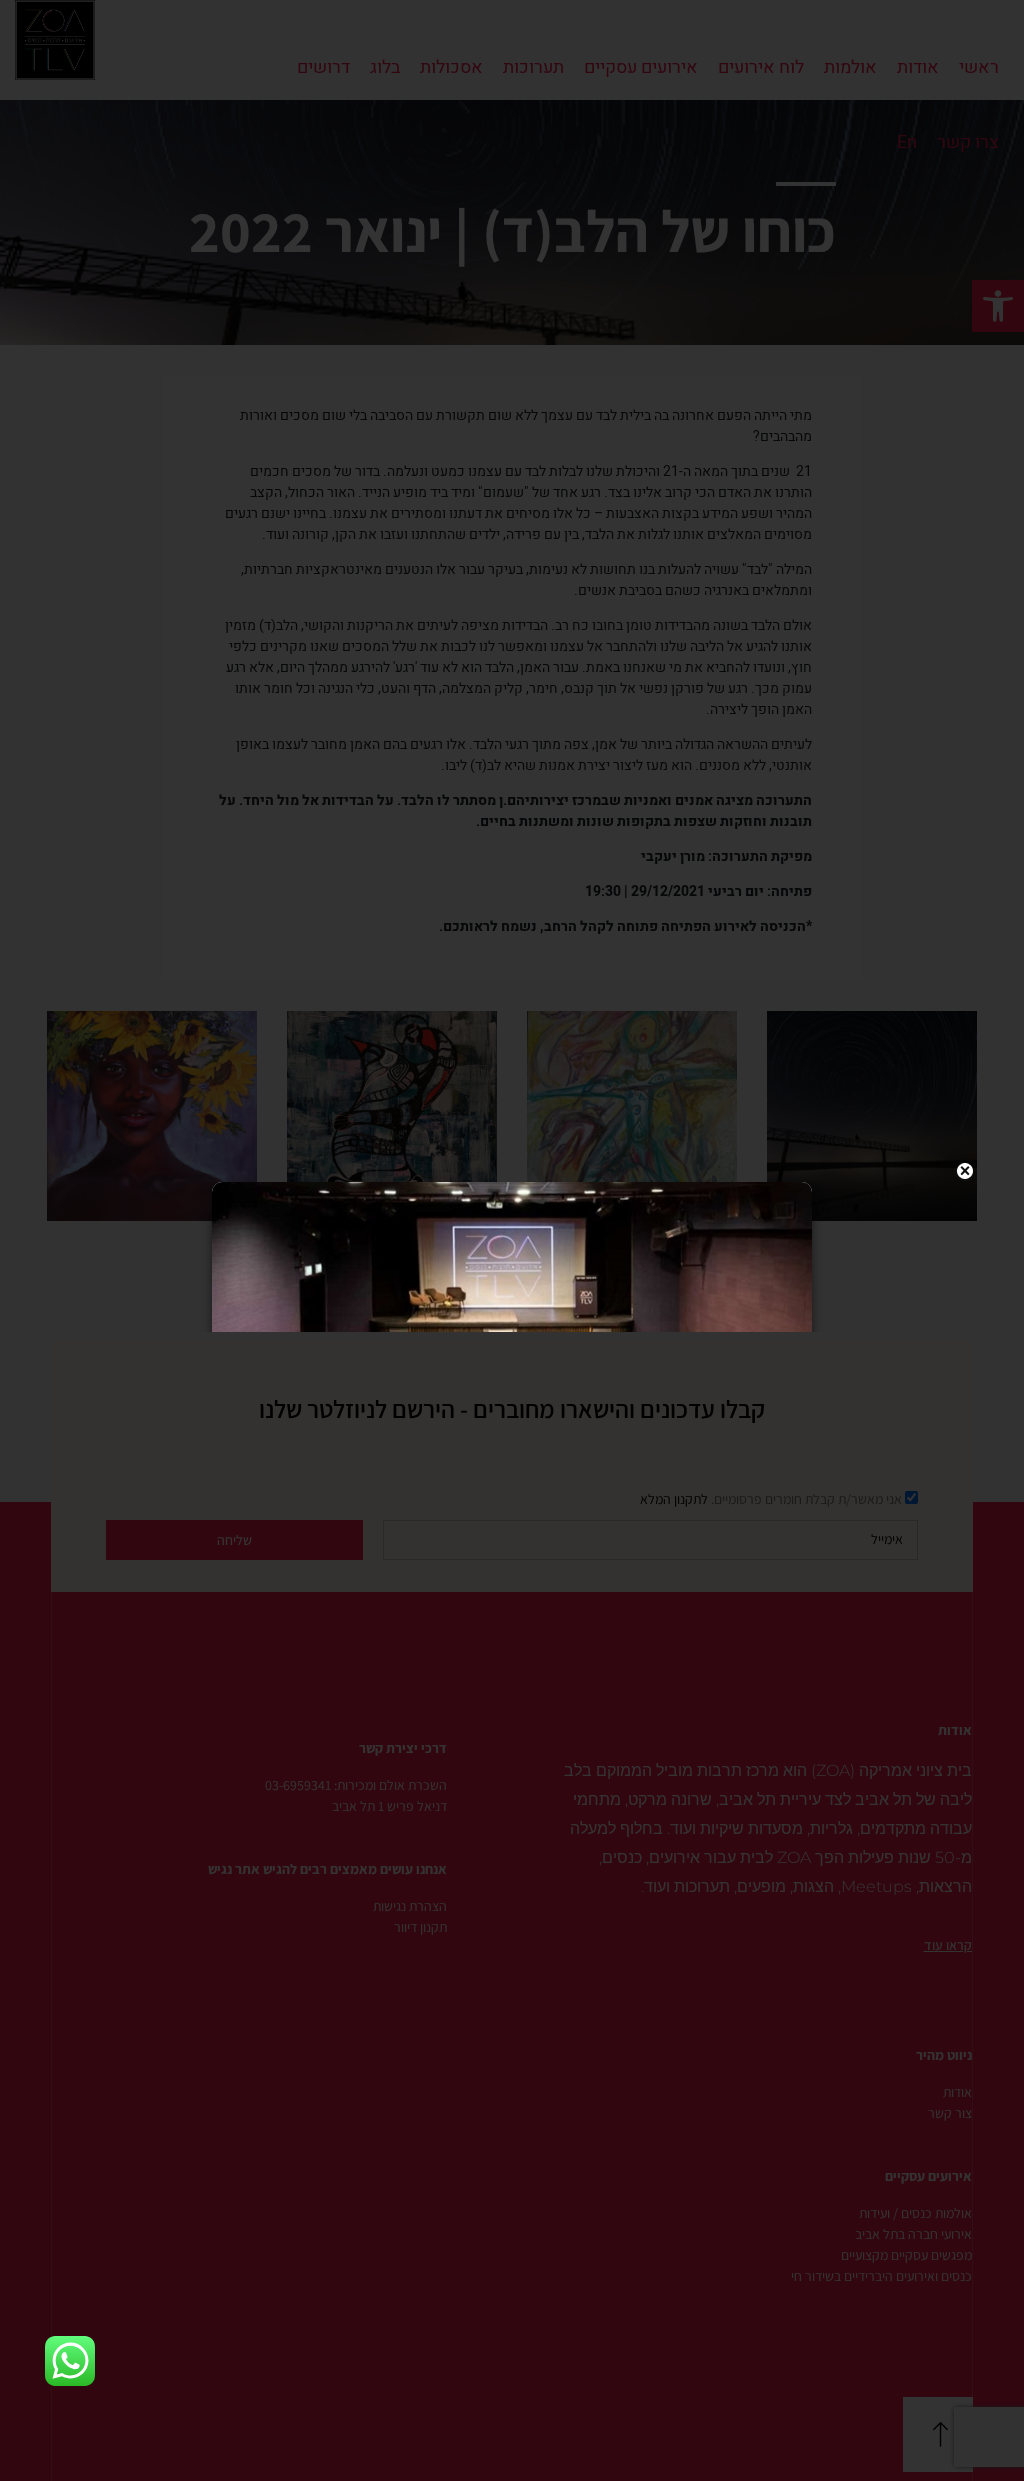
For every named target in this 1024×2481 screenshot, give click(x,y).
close (965, 1171)
